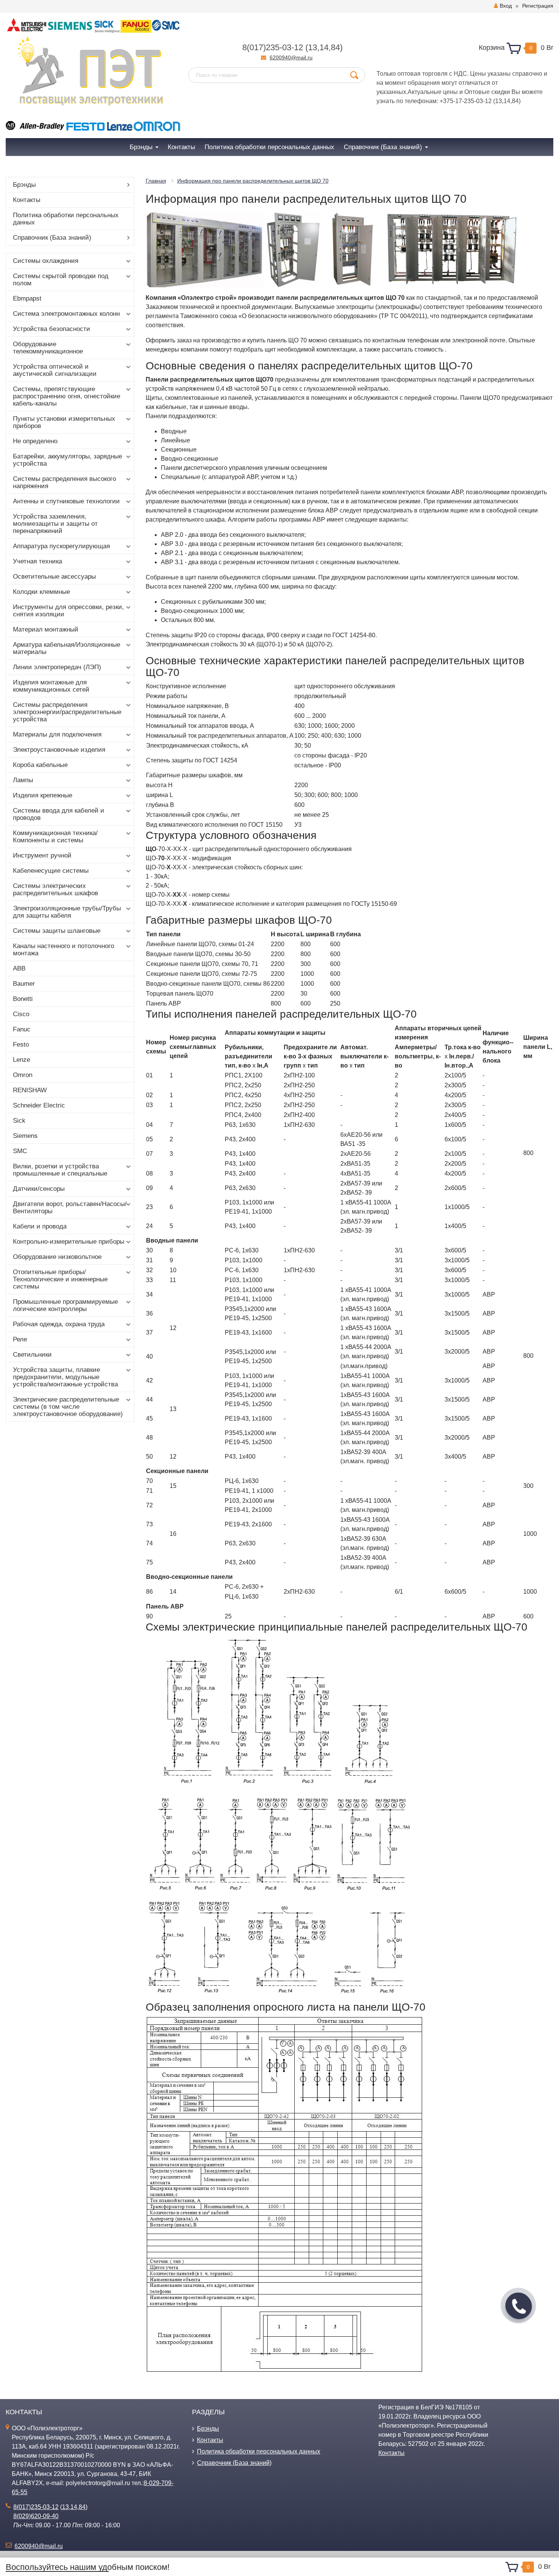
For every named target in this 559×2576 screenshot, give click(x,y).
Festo (21, 1045)
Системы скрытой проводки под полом (61, 280)
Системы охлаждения (46, 261)
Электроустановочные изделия (59, 750)
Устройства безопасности (52, 329)
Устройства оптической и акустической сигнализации (55, 370)
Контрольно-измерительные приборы (69, 1242)
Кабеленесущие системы (51, 871)
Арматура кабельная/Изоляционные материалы (67, 648)
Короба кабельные (40, 765)
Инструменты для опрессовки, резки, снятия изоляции (68, 611)
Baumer (24, 984)
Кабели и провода (40, 1226)
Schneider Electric (39, 1105)
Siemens (25, 1136)
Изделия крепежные (43, 795)
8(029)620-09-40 (36, 2516)
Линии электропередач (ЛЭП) (57, 667)
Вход (506, 6)
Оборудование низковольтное (57, 1257)
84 (335, 47)
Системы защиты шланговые (57, 931)
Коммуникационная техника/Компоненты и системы (55, 837)
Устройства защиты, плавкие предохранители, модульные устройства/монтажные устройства (65, 1377)
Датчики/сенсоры (39, 1189)
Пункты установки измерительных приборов (64, 422)
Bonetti (23, 999)
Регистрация (538, 6)
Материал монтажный (46, 629)
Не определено (35, 441)
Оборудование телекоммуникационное (48, 348)
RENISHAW (30, 1090)
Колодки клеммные (41, 592)
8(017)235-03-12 (273, 47)
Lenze (21, 1060)
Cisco (21, 1014)
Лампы (23, 780)
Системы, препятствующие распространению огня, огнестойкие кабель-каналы (67, 396)
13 (313, 47)
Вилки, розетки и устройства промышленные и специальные (60, 1170)
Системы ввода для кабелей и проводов (59, 814)
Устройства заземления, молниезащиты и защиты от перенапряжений (55, 524)
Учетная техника (37, 561)
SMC (20, 1151)
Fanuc (22, 1029)
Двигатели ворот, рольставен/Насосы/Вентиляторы (70, 1208)
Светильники (32, 1355)
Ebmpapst (27, 298)
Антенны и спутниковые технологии (66, 501)
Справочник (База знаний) (52, 238)
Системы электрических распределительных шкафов (56, 889)
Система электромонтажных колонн (66, 314)
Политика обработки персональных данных (66, 219)
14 (324, 47)
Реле (20, 1339)
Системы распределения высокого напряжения (64, 482)
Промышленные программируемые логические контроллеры (65, 1305)
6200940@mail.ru (291, 57)
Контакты (27, 200)
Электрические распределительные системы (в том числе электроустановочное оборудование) (68, 1407)
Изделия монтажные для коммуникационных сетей (51, 686)
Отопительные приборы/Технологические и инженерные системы (60, 1279)
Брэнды (24, 185)
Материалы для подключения (57, 734)
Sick (19, 1121)
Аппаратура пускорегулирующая (61, 546)
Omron (23, 1075)
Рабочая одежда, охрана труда (59, 1324)
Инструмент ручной (42, 855)
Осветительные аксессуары (54, 577)
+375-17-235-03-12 (466, 101)
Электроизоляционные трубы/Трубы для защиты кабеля (67, 912)
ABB (19, 968)
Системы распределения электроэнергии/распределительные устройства (67, 712)
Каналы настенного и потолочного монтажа (64, 950)
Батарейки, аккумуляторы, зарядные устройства (67, 460)
